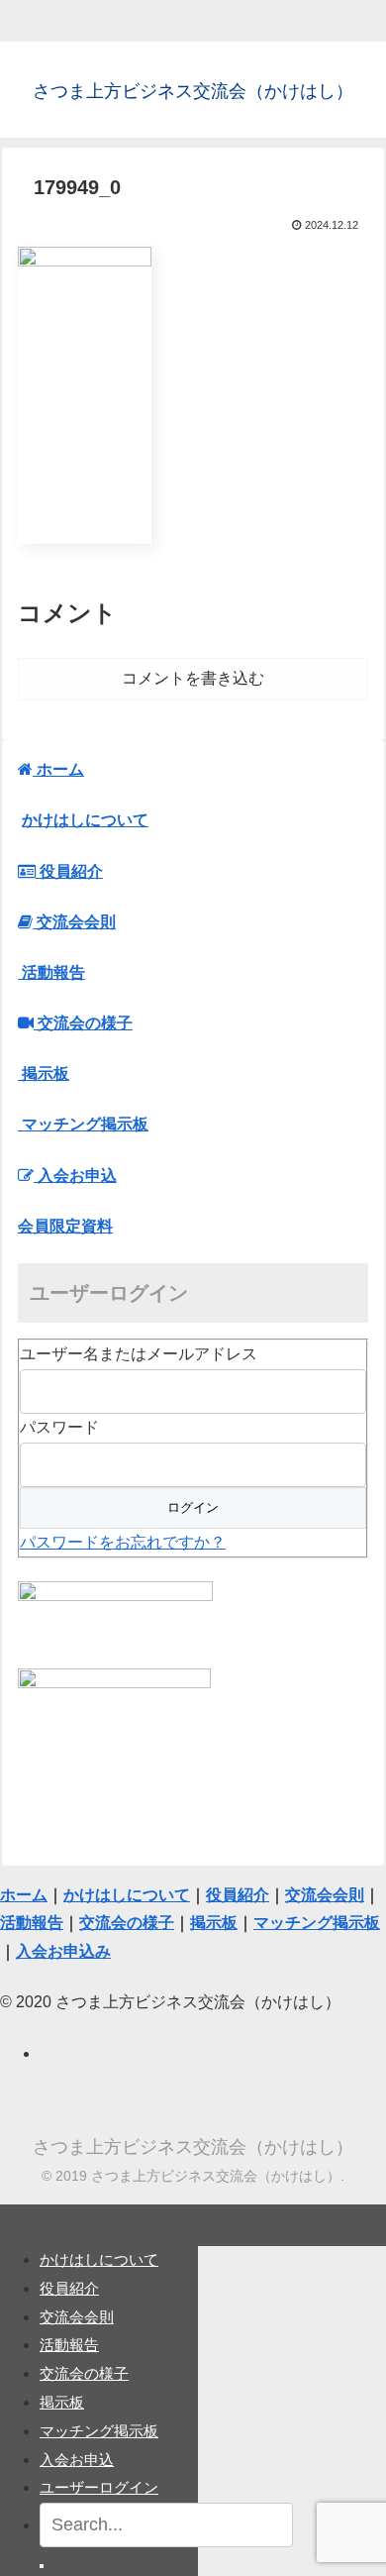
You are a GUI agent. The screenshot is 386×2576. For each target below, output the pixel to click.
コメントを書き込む (193, 678)
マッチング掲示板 (99, 2431)
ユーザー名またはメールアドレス (139, 1354)
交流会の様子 (84, 2373)
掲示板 (62, 2402)
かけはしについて (85, 820)
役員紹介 (69, 2288)
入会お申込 (77, 2460)
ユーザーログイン (99, 2487)
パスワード (59, 1427)
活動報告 (69, 2345)
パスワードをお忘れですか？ (123, 1542)
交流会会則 (77, 2317)
